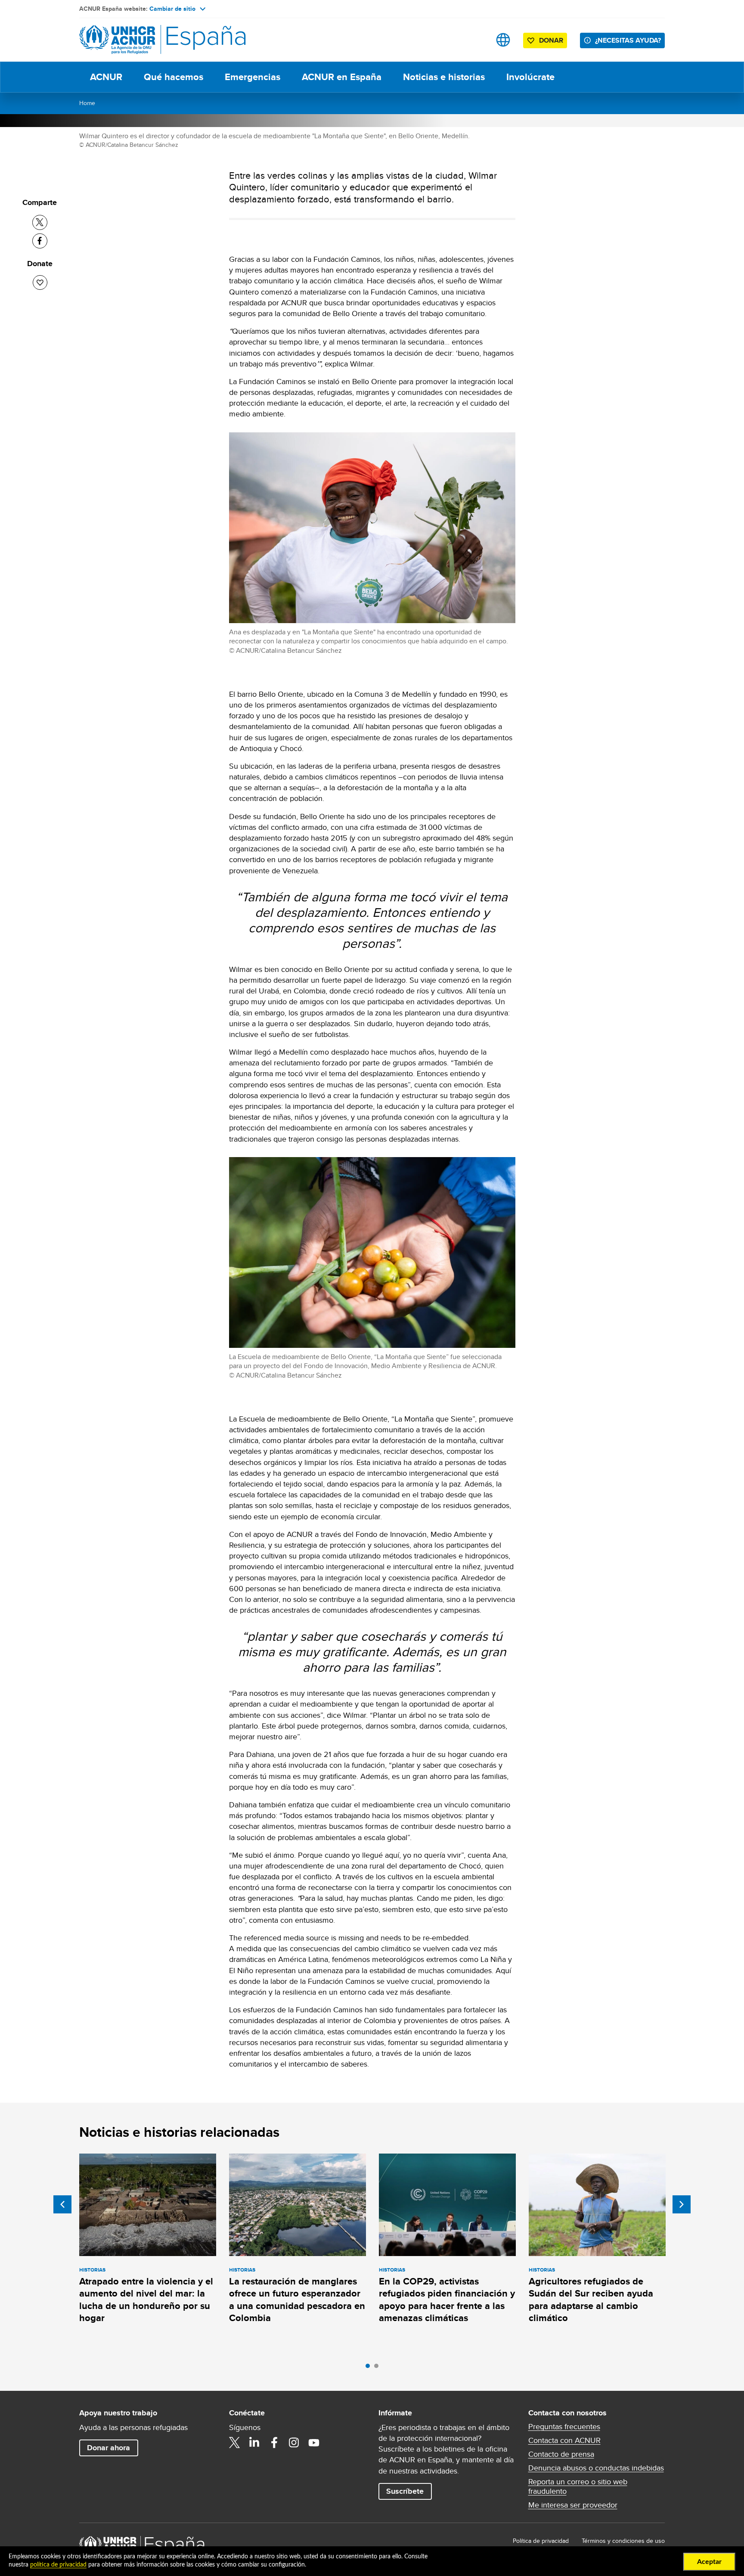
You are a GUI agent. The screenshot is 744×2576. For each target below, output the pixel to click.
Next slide (682, 2204)
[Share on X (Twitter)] (40, 222)
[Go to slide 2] (378, 2368)
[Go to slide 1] (370, 2368)
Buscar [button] (476, 40)
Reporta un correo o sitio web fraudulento (578, 2486)
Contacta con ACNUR (564, 2440)
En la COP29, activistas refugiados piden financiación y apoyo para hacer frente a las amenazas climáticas (447, 2300)
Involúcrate (530, 77)
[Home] (139, 40)
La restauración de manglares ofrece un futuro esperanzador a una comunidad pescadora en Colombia (297, 2300)
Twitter (235, 2443)
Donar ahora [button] (108, 2448)
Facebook (274, 2443)
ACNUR (106, 77)
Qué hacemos (174, 77)
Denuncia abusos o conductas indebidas (596, 2468)
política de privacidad (58, 2565)
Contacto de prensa (561, 2454)
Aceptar (709, 2562)
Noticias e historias (444, 77)
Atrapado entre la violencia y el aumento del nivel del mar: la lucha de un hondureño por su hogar (146, 2300)
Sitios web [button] (503, 40)
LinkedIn (254, 2443)
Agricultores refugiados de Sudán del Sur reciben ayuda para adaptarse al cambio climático (591, 2300)
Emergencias (253, 77)
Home (87, 103)
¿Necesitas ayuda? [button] (628, 40)
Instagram (294, 2443)
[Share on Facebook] (40, 241)
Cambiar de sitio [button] (172, 9)
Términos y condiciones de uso (623, 2541)
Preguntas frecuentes (564, 2427)
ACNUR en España (342, 77)
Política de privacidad (541, 2541)
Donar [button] (551, 40)
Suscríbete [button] (405, 2491)
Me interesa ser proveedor (573, 2505)
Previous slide (62, 2204)
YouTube (314, 2443)
